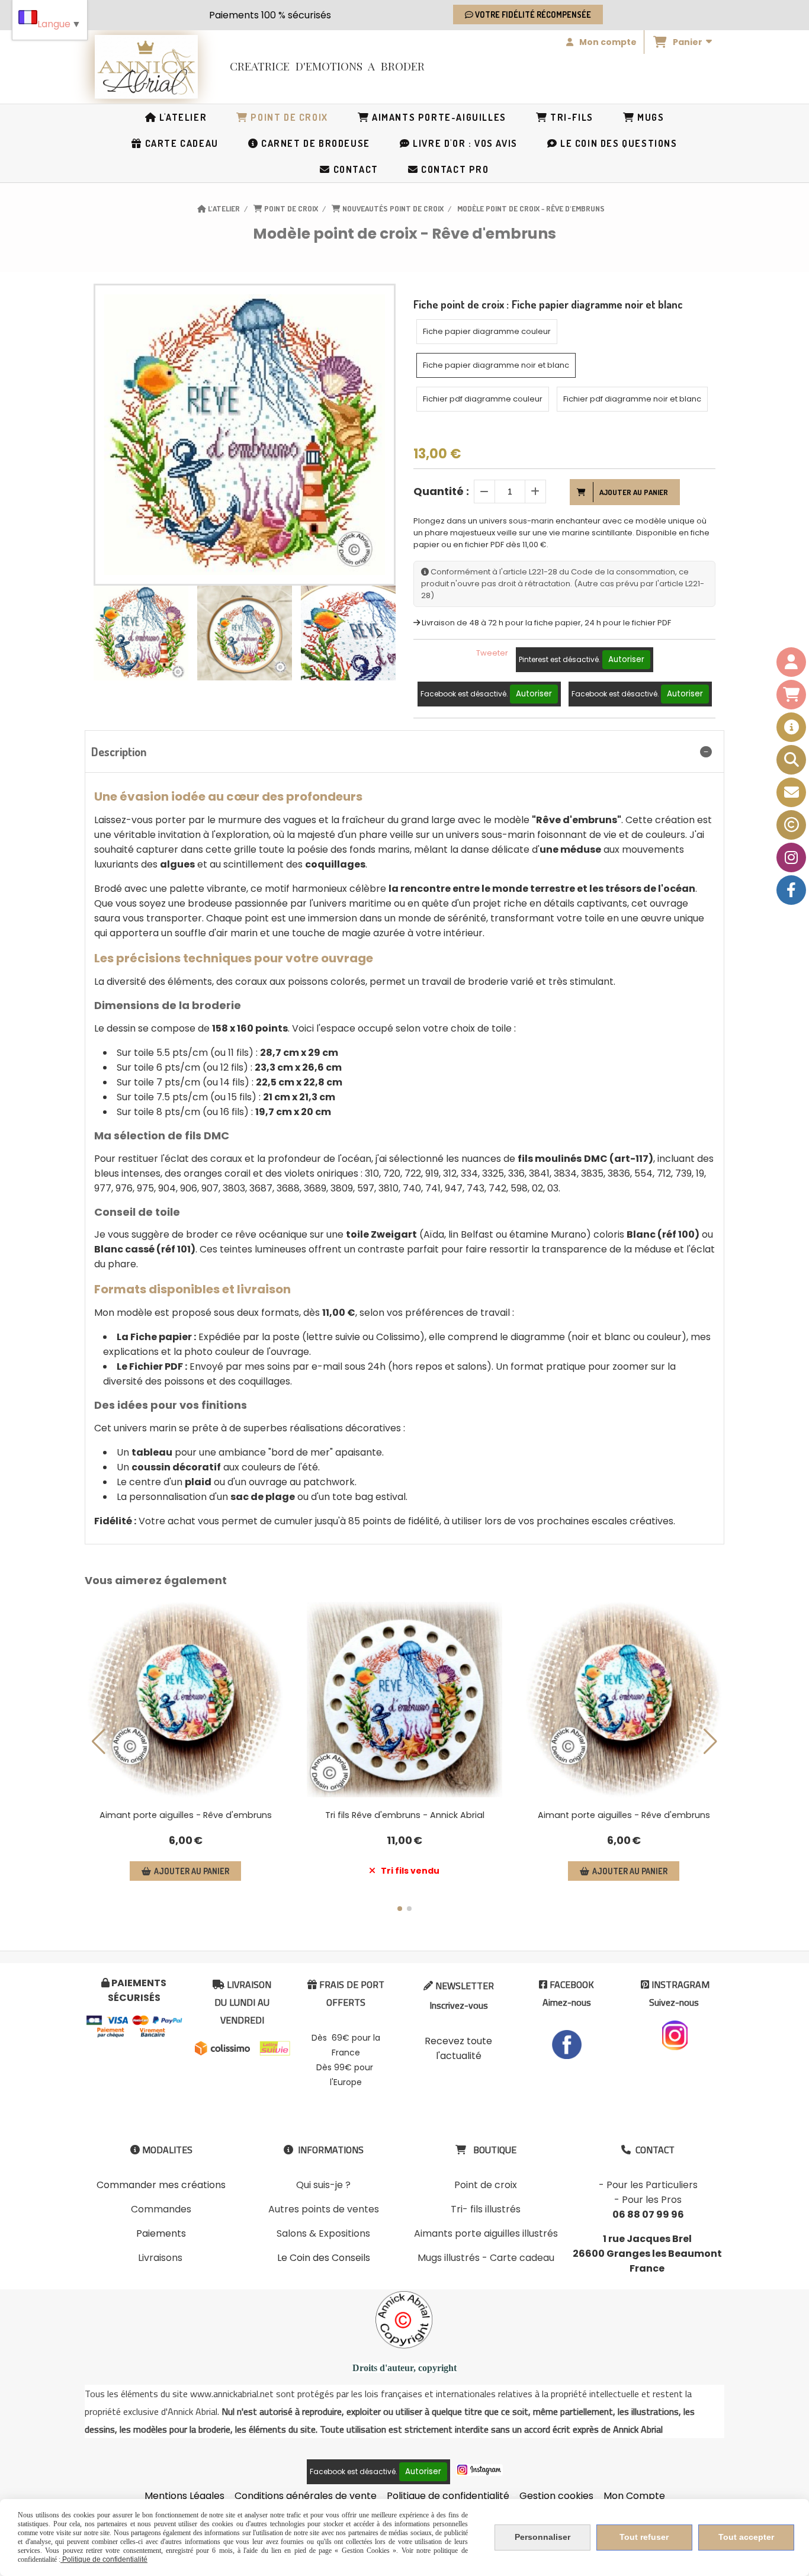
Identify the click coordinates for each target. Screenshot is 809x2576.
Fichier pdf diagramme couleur (483, 399)
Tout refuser (644, 2537)
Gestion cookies (556, 2496)
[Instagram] (791, 857)
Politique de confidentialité (448, 2496)
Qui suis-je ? (323, 2185)
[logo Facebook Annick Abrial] (567, 2044)
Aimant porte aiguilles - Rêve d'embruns (186, 1815)
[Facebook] (791, 890)
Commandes (161, 2209)
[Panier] (791, 695)
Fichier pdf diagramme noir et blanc (632, 399)
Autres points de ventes (324, 2209)
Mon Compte (634, 2496)
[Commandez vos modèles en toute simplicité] (791, 727)
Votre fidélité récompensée (532, 15)
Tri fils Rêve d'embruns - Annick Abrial (405, 1815)
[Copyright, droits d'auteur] (791, 825)
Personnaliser (542, 2537)
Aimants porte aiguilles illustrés (486, 2233)
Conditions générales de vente (306, 2496)
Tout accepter (746, 2537)
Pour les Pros (652, 2200)
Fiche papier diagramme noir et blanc (496, 365)
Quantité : (441, 491)
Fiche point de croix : (548, 304)
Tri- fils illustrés (486, 2209)
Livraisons (160, 2258)
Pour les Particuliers (652, 2185)
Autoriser (626, 659)
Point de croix (486, 2185)
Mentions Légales (184, 2496)
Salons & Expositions (323, 2233)
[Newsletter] (791, 792)
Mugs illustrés (449, 2258)
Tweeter (492, 653)
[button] (379, 633)
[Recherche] (791, 760)
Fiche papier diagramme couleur (487, 331)
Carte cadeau (522, 2258)
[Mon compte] (791, 662)
